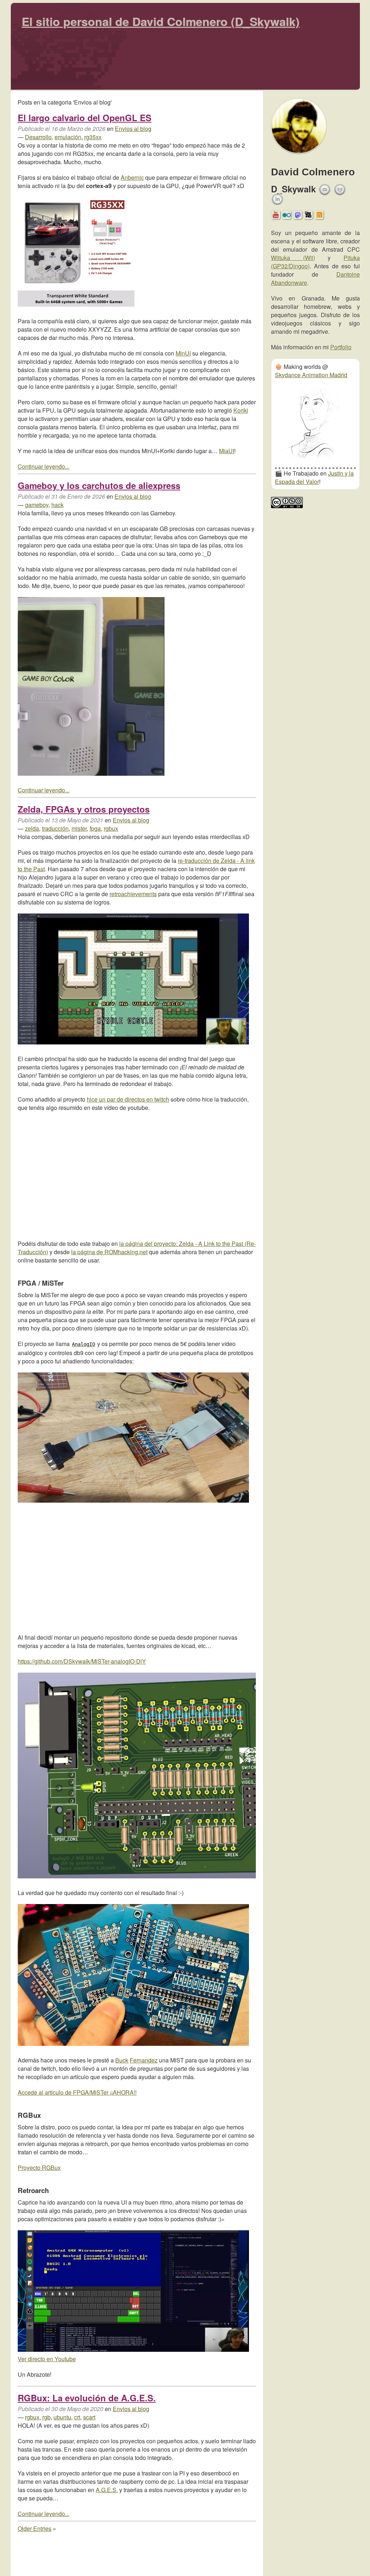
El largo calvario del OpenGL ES (85, 118)
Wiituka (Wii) (293, 258)
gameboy (37, 505)
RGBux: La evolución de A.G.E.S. (87, 2398)
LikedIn (277, 199)
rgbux (111, 828)
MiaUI (227, 451)
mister (79, 828)
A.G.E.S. (107, 2490)
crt (77, 2417)
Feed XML (319, 217)
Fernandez (144, 2060)
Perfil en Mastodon (298, 217)
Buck (122, 2060)
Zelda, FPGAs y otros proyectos (84, 809)
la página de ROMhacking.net (109, 1252)
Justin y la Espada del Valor (314, 477)
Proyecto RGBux (39, 2168)
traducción (55, 828)
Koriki (241, 410)
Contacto (325, 190)
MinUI (183, 353)
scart (89, 2417)
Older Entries (35, 2528)
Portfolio (341, 347)
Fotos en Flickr (287, 217)
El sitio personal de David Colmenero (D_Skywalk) (161, 21)
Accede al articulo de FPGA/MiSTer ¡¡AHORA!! (77, 2092)
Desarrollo (38, 137)
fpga (95, 828)
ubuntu (62, 2417)
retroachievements (133, 894)
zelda (32, 828)
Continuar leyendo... (44, 466)
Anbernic (132, 177)
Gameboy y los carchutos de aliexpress (99, 485)
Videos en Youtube (276, 217)
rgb (46, 2417)
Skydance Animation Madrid (311, 375)
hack (57, 505)
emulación (68, 137)
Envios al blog (133, 129)
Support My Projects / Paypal (340, 192)
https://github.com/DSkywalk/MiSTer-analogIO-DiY (82, 1661)
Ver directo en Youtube (47, 2359)
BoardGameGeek (308, 215)
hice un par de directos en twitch (128, 1099)
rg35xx (93, 137)
